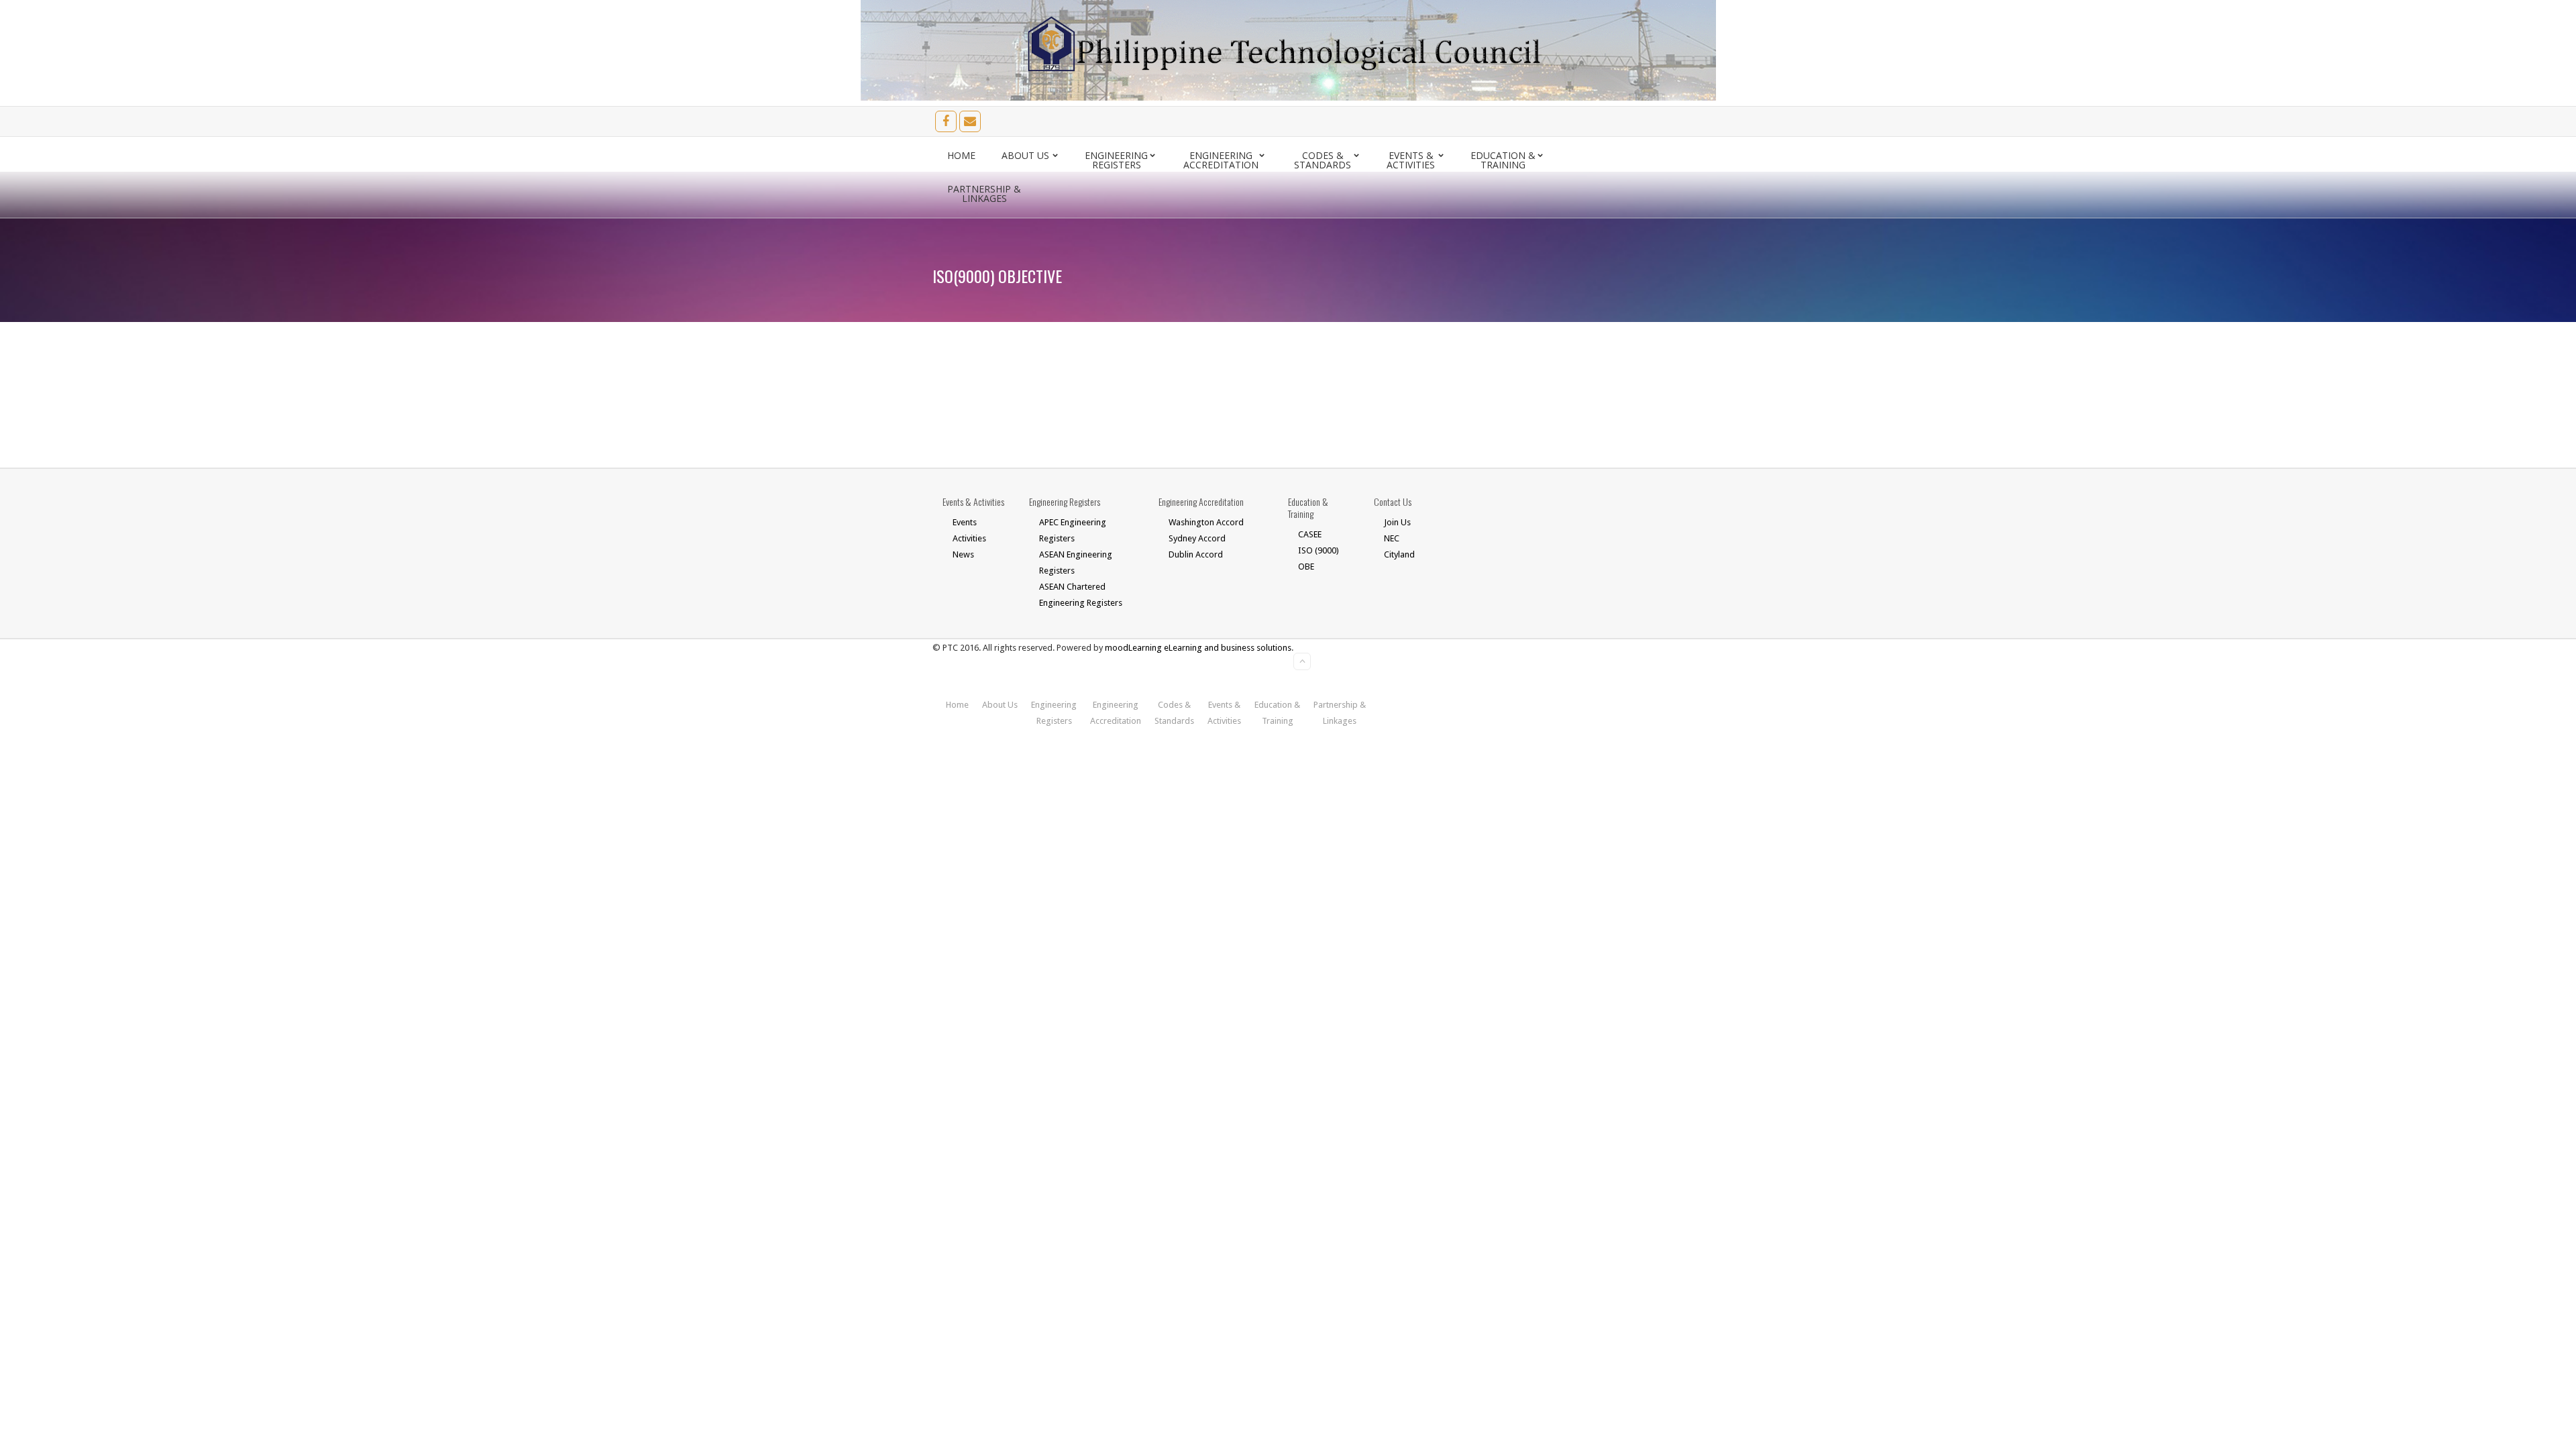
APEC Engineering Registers (1073, 530)
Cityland (1399, 554)
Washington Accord (1206, 522)
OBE (1306, 567)
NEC (1392, 538)
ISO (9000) (1319, 550)
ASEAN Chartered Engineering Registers (1081, 595)
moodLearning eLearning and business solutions (1198, 648)
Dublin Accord (1196, 554)
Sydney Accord (1197, 538)
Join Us (1397, 522)
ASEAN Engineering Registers (1076, 562)
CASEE (1310, 534)
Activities (969, 538)
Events (965, 522)
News (963, 554)
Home (961, 155)
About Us (1025, 155)
